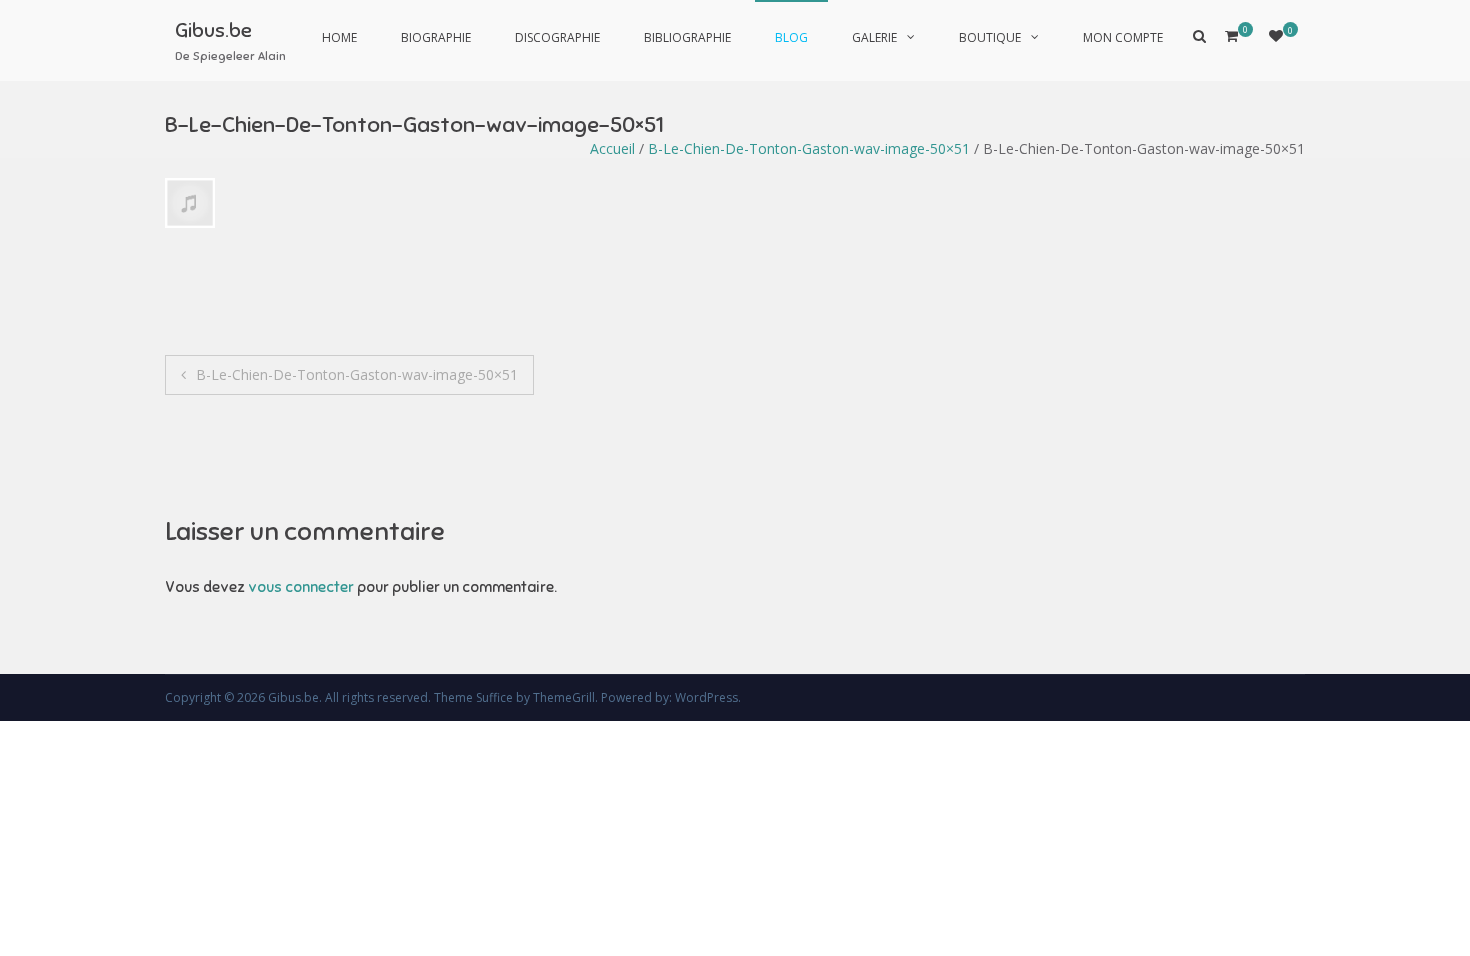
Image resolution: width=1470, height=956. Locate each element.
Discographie (557, 37)
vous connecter (301, 587)
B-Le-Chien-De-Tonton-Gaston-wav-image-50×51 (809, 148)
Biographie (436, 37)
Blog (791, 37)
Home (339, 37)
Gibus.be (213, 30)
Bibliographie (687, 37)
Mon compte (1123, 37)
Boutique (990, 37)
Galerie (874, 37)
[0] (1276, 35)
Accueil (612, 148)
